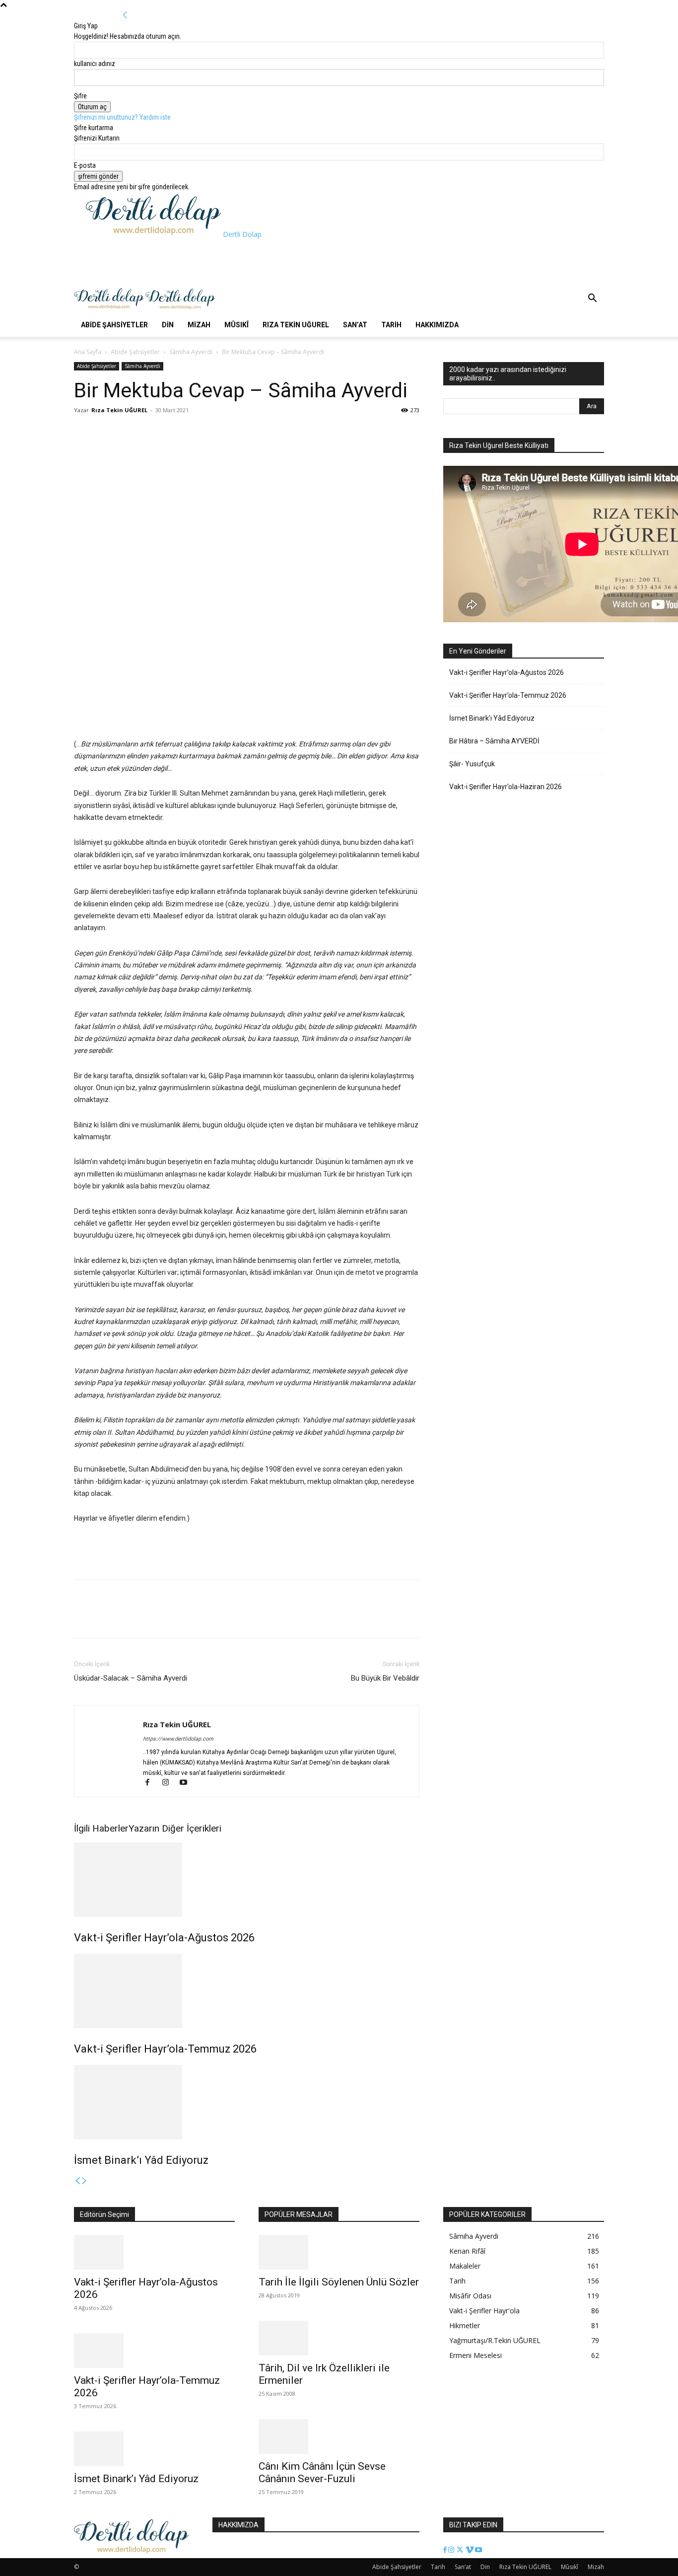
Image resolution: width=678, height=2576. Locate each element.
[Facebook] (84, 433)
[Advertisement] (267, 262)
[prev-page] (77, 2181)
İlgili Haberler (101, 1828)
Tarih (391, 325)
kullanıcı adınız (95, 64)
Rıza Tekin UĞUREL (296, 325)
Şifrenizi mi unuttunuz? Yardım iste (122, 117)
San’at (355, 325)
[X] (107, 433)
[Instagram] (170, 1783)
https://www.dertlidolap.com (178, 1739)
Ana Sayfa (88, 352)
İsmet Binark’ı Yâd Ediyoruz (141, 2160)
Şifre (80, 96)
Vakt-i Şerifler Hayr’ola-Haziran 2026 (506, 787)
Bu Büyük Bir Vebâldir (385, 1678)
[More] (153, 433)
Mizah (199, 325)
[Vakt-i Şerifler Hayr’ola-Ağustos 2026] (247, 1880)
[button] (592, 299)
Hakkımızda (437, 325)
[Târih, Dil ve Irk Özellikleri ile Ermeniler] (339, 2338)
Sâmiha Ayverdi (191, 352)
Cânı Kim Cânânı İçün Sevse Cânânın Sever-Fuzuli (322, 2472)
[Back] (125, 15)
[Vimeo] (470, 2550)
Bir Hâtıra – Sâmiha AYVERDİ (494, 741)
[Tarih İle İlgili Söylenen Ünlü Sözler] (339, 2252)
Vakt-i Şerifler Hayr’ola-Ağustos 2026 (164, 1938)
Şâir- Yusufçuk (472, 764)
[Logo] (110, 308)
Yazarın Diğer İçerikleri (175, 1828)
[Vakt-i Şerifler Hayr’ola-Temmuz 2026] (247, 1991)
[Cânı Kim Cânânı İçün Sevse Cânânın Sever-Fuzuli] (339, 2436)
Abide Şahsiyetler (114, 325)
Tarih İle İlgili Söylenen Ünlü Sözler (339, 2282)
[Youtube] (187, 1783)
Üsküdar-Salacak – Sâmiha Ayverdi (131, 1678)
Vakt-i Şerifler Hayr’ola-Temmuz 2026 (165, 2049)
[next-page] (84, 2181)
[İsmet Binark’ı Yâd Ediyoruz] (247, 2102)
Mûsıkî (237, 325)
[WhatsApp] (130, 433)
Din (168, 325)
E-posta (85, 165)
